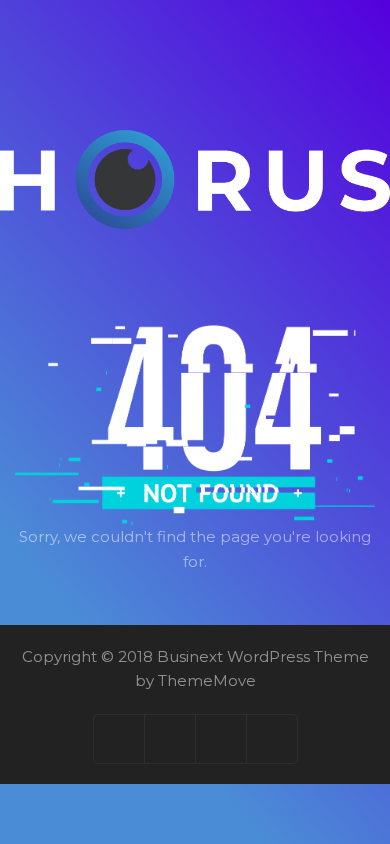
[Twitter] (170, 739)
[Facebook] (119, 739)
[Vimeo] (221, 739)
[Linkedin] (272, 739)
